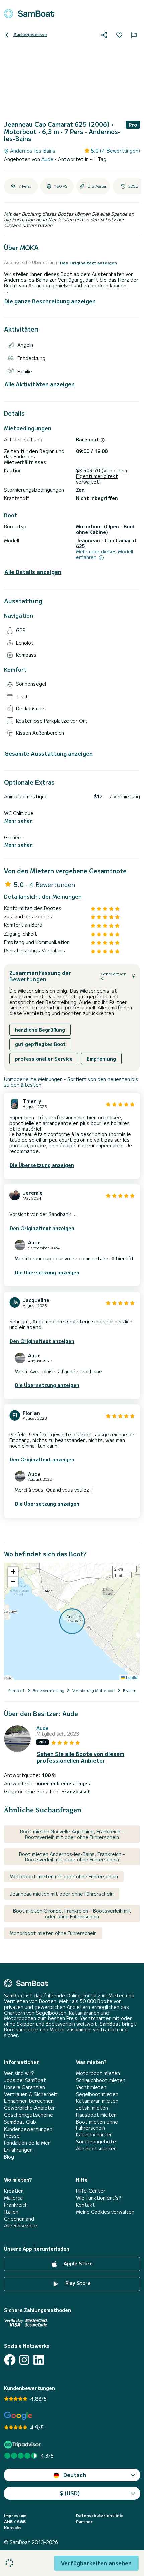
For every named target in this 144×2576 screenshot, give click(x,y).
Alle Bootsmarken (96, 2148)
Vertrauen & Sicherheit (31, 2094)
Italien (11, 2212)
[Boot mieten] (29, 14)
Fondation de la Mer (27, 2143)
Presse (12, 2136)
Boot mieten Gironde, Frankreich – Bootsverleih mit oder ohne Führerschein (72, 1913)
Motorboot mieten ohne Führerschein (53, 1933)
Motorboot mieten (98, 2073)
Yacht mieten (91, 2087)
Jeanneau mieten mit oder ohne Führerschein (62, 1894)
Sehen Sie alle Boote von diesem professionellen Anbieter (80, 1757)
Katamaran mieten (97, 2101)
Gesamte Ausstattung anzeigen (49, 753)
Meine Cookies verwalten (105, 2212)
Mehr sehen (19, 821)
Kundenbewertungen (28, 2129)
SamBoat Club (20, 2122)
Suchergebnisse (30, 34)
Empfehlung (101, 1059)
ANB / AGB (15, 2521)
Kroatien (14, 2191)
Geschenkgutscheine (28, 2115)
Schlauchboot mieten (101, 2080)
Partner (84, 2521)
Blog (9, 2157)
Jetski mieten (92, 2108)
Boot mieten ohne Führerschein (97, 2125)
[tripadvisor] (23, 2444)
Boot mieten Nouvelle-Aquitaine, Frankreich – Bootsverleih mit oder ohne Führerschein (72, 1834)
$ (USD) (70, 2493)
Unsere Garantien (24, 2087)
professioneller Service (44, 1059)
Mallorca (13, 2198)
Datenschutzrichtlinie (100, 2515)
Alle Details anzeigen (33, 572)
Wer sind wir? (19, 2073)
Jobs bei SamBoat (25, 2080)
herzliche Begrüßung (40, 1030)
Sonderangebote (96, 2141)
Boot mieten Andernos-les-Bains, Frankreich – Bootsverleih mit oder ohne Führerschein (72, 1857)
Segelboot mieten (97, 2094)
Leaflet (132, 1677)
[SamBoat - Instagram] (24, 2360)
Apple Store (78, 2263)
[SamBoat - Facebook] (10, 2360)
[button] (13, 1572)
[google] (18, 2416)
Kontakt (86, 2205)
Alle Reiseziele (20, 2226)
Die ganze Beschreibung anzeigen (50, 301)
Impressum (15, 2515)
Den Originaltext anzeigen (88, 263)
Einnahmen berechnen (29, 2101)
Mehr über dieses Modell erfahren (104, 554)
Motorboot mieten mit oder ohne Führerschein (64, 1876)
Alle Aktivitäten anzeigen (40, 384)
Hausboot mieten (96, 2115)
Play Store (77, 2283)
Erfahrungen (18, 2150)
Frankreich (16, 2205)
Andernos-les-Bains (32, 151)
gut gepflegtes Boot (40, 1044)
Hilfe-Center (91, 2191)
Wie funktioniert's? (98, 2198)
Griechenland (19, 2219)
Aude (48, 159)
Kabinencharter (94, 2134)
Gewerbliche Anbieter (29, 2108)
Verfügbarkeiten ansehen (96, 2563)
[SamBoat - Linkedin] (39, 2360)
